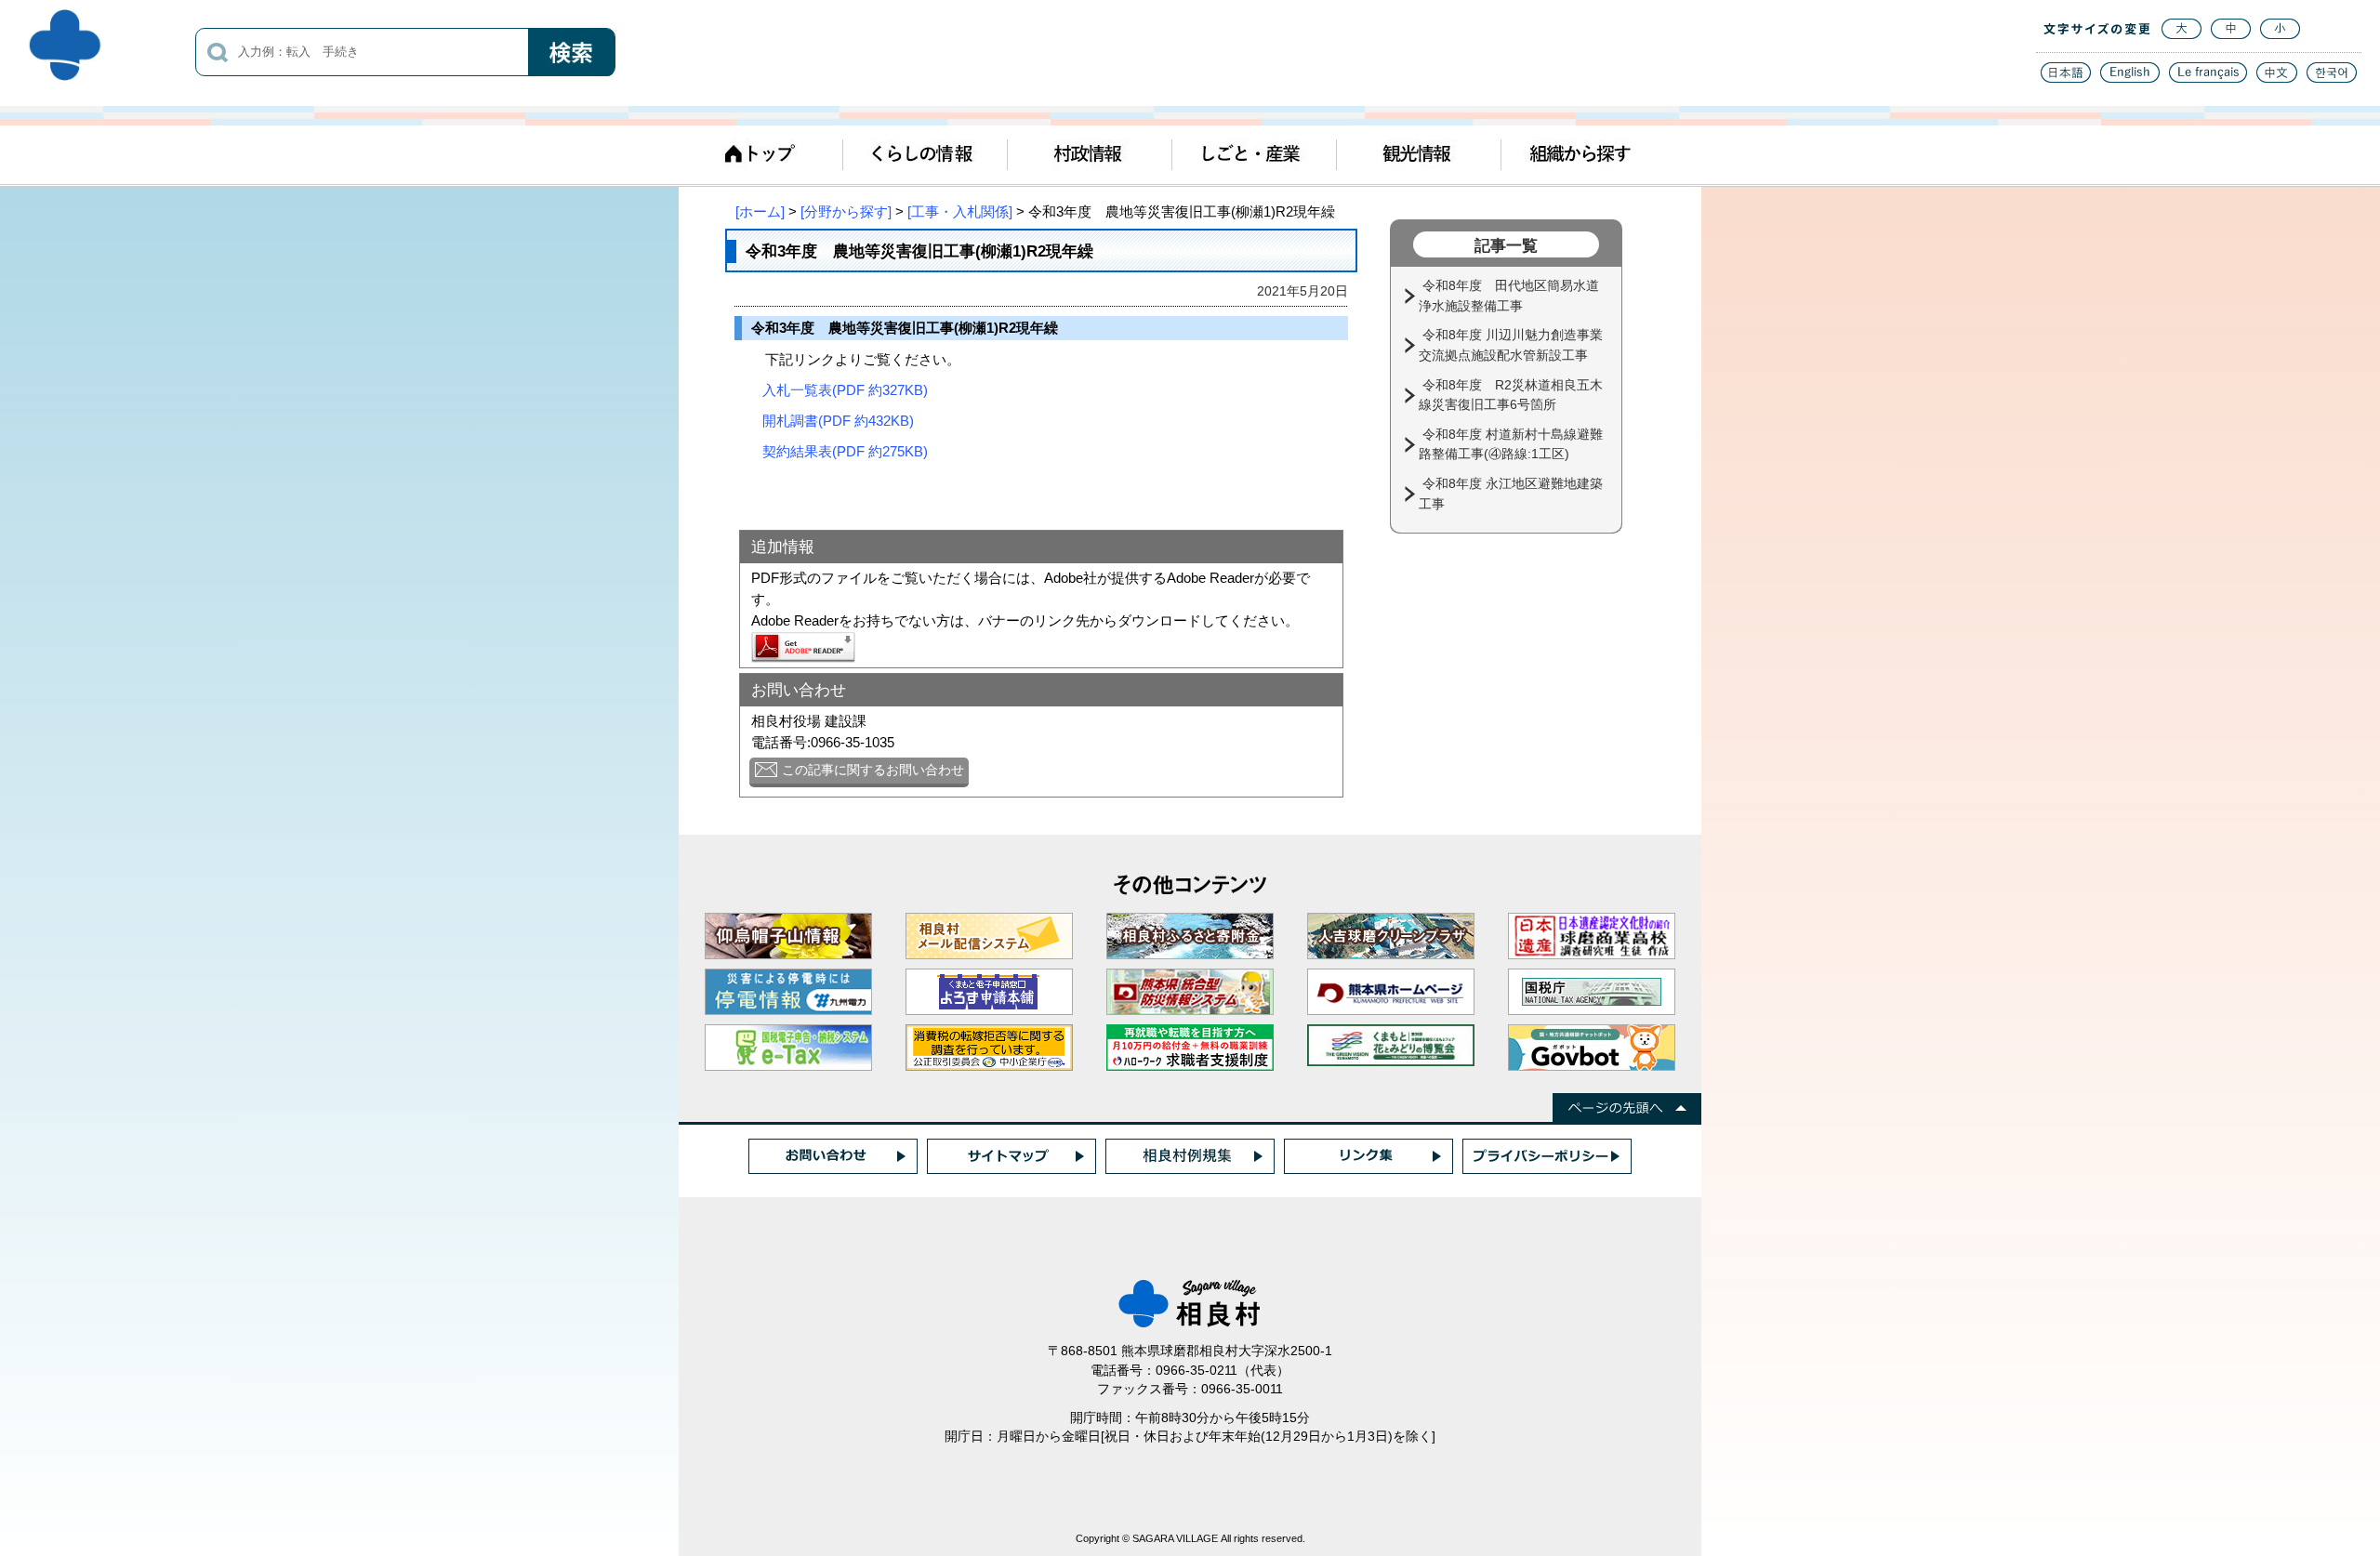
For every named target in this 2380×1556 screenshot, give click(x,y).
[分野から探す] (846, 211)
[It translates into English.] (2130, 78)
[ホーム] (760, 211)
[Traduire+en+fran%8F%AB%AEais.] (2208, 78)
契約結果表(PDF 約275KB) (845, 451)
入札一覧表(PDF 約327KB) (845, 390)
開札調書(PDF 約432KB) (838, 421)
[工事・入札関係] (960, 211)
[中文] (2277, 78)
